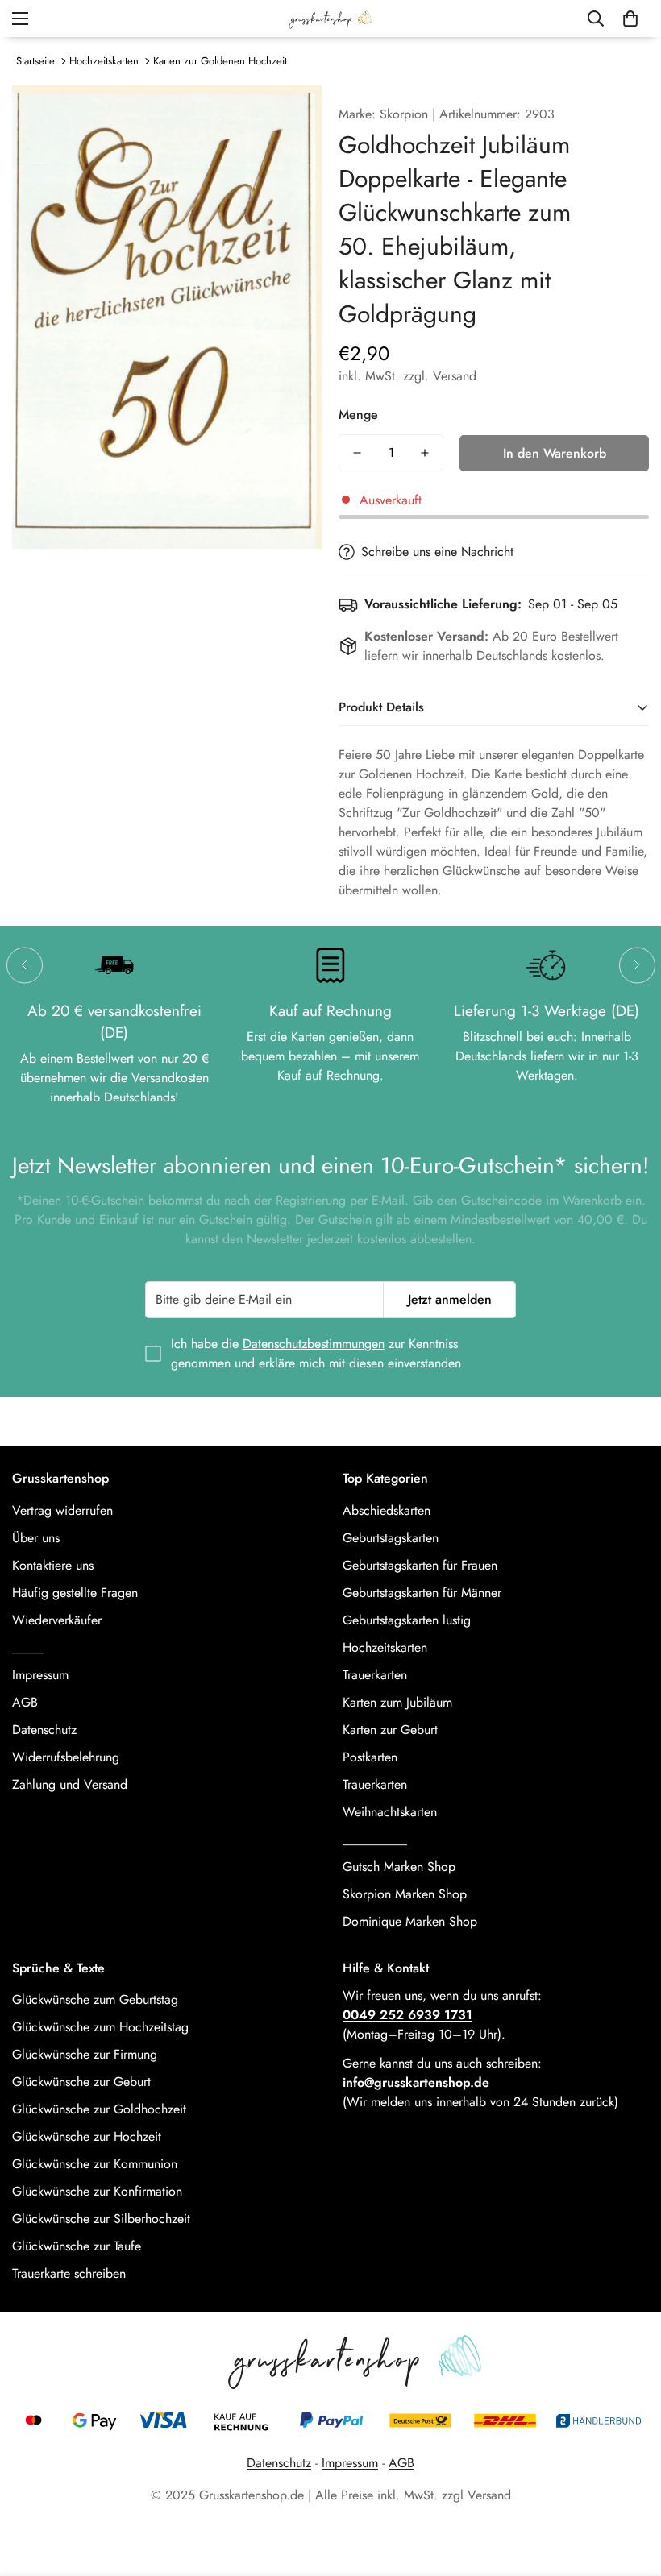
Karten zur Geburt (390, 1730)
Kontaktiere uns (53, 1565)
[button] (630, 19)
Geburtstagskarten (391, 1538)
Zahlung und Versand (70, 1784)
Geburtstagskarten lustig (407, 1620)
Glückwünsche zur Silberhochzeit (101, 2219)
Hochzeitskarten (104, 61)
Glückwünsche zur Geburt (81, 2082)
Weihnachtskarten (390, 1812)
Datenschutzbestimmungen (314, 1344)
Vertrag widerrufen (62, 1510)
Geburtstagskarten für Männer (422, 1593)
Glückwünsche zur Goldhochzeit (99, 2109)
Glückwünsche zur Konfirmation (97, 2191)
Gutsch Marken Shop (399, 1867)
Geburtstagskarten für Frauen (420, 1565)
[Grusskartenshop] (330, 19)
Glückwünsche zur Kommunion (95, 2164)
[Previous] (25, 965)
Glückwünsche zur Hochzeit (87, 2136)
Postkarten (370, 1757)
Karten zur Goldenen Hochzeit (220, 61)
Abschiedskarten (387, 1510)
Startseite (35, 61)
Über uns (36, 1538)
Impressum (40, 1675)
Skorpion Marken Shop (405, 1894)
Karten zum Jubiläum (397, 1702)
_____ (28, 1647)
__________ (375, 1839)
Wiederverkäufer (57, 1620)
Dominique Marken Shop (410, 1921)
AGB (25, 1702)
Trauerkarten (375, 1675)
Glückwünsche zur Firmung (85, 2054)
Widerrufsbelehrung (66, 1757)
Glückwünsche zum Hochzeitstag (100, 2027)
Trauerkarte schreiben (69, 2273)
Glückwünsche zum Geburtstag (95, 1999)
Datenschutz (44, 1730)
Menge (358, 415)
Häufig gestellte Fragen (75, 1593)
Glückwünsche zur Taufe (77, 2246)
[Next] (637, 965)
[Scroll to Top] (630, 2488)
